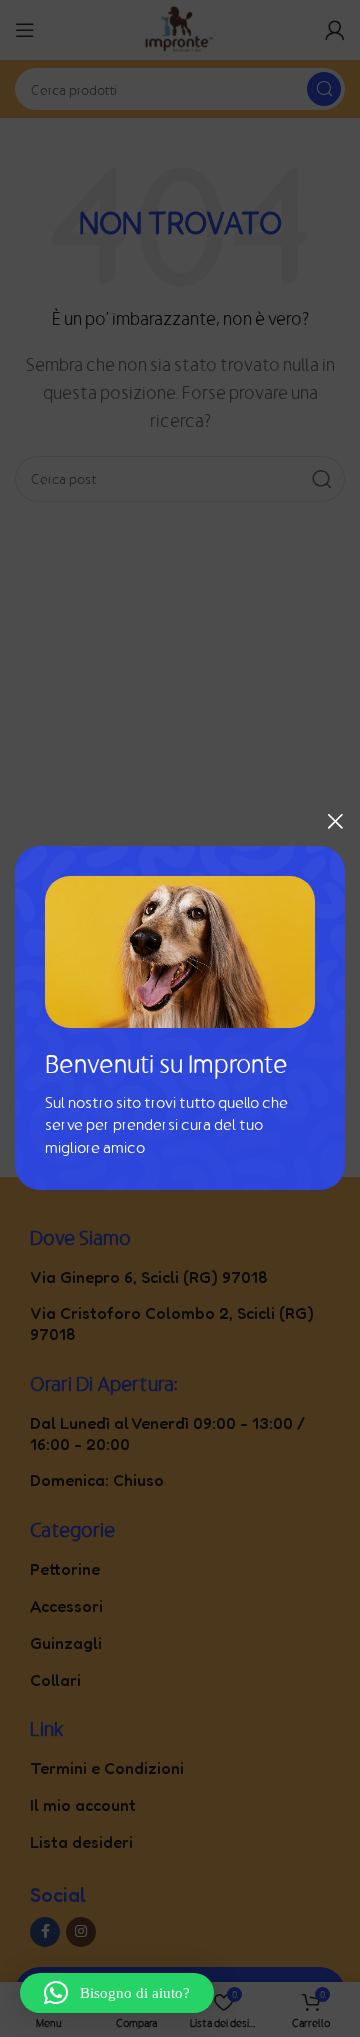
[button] (117, 1993)
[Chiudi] (335, 821)
